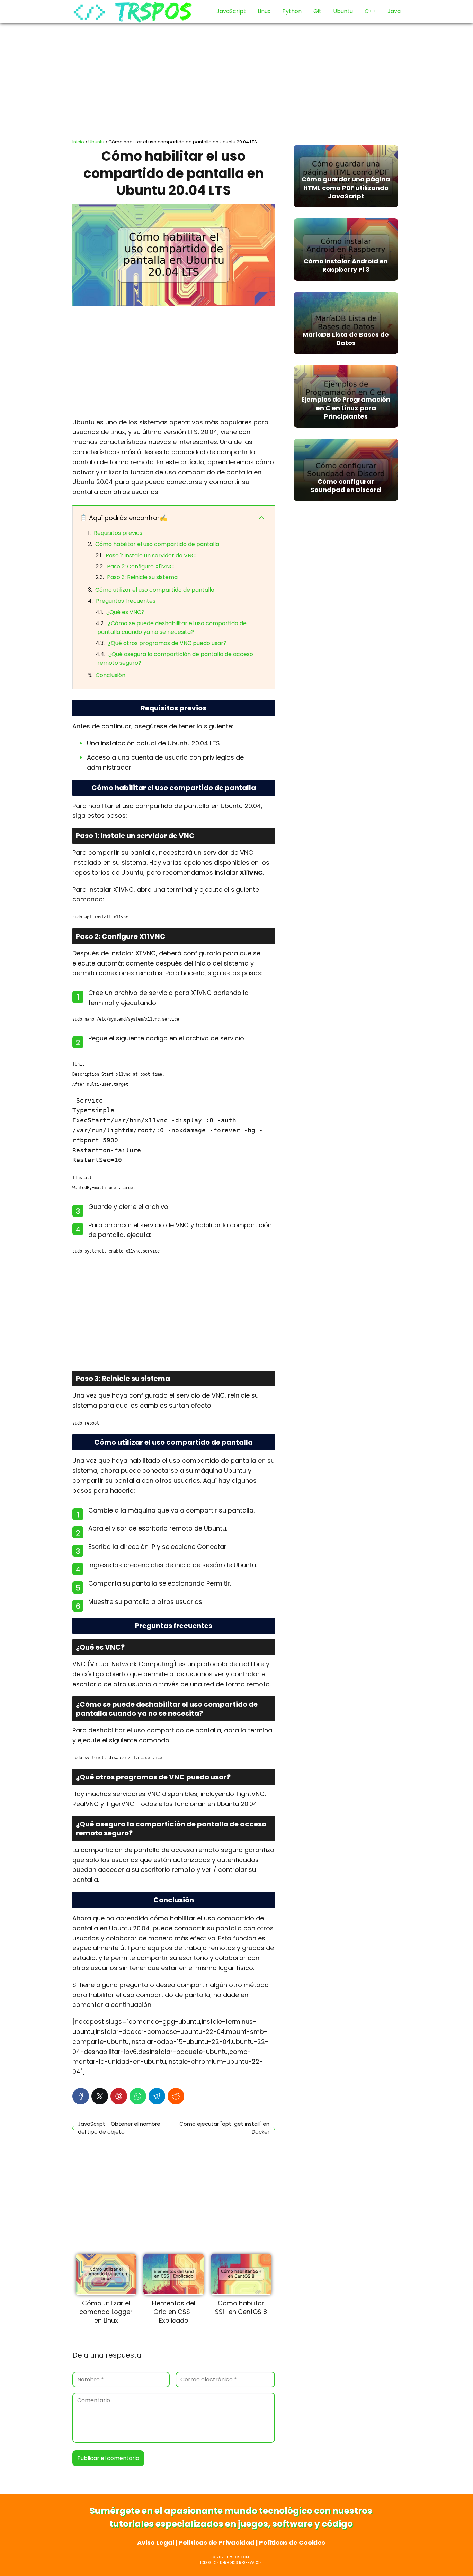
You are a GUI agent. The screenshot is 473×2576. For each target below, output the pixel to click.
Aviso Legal (156, 2543)
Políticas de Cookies (292, 2543)
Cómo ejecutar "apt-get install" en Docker (224, 2128)
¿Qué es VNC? (125, 612)
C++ (370, 11)
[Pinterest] (119, 2096)
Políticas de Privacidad (217, 2543)
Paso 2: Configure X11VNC (140, 567)
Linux (264, 11)
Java (394, 11)
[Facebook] (81, 2096)
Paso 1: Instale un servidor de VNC (151, 555)
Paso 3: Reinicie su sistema (142, 577)
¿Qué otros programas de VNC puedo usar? (167, 643)
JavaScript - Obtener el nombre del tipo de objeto (119, 2128)
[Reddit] (176, 2096)
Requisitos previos (118, 533)
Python (292, 11)
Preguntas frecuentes (126, 601)
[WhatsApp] (138, 2096)
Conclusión (110, 675)
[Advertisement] (237, 78)
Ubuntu (343, 11)
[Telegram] (157, 2096)
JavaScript (231, 11)
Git (317, 11)
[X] (100, 2096)
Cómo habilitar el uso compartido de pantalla (157, 544)
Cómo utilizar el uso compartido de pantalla (155, 590)
